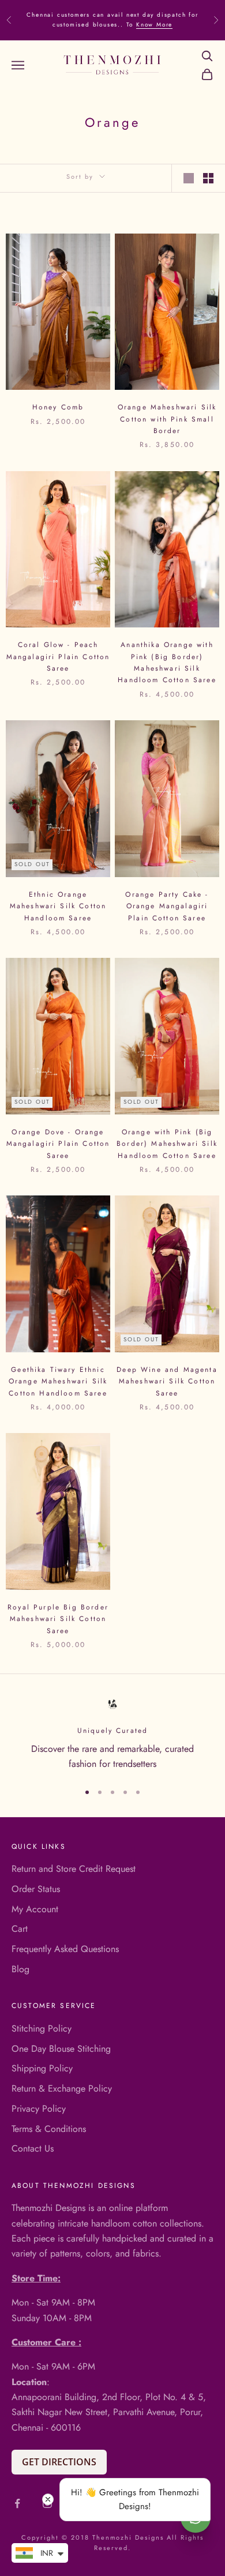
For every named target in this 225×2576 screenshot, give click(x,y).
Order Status (36, 1889)
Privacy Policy (39, 2109)
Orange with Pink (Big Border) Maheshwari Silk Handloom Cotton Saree (167, 1144)
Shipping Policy (42, 2068)
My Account (35, 1909)
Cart (20, 1929)
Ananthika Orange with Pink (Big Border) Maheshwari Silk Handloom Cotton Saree (167, 662)
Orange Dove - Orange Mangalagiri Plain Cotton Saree (58, 1144)
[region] (112, 1734)
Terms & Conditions (49, 2129)
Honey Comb (58, 407)
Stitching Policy (42, 2028)
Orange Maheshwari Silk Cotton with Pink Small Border (167, 419)
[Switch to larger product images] (189, 178)
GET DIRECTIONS (59, 2462)
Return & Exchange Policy (62, 2088)
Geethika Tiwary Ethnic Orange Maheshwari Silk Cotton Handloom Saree (58, 1381)
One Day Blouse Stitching (61, 2049)
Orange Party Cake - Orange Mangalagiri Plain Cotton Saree (167, 906)
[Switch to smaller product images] (208, 178)
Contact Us (33, 2148)
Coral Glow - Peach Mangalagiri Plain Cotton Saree (58, 657)
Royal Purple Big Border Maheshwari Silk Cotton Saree (58, 1619)
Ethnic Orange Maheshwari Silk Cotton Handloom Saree (58, 906)
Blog (20, 1969)
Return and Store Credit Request (74, 1869)
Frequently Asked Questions (65, 1949)
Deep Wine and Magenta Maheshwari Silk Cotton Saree (167, 1381)
